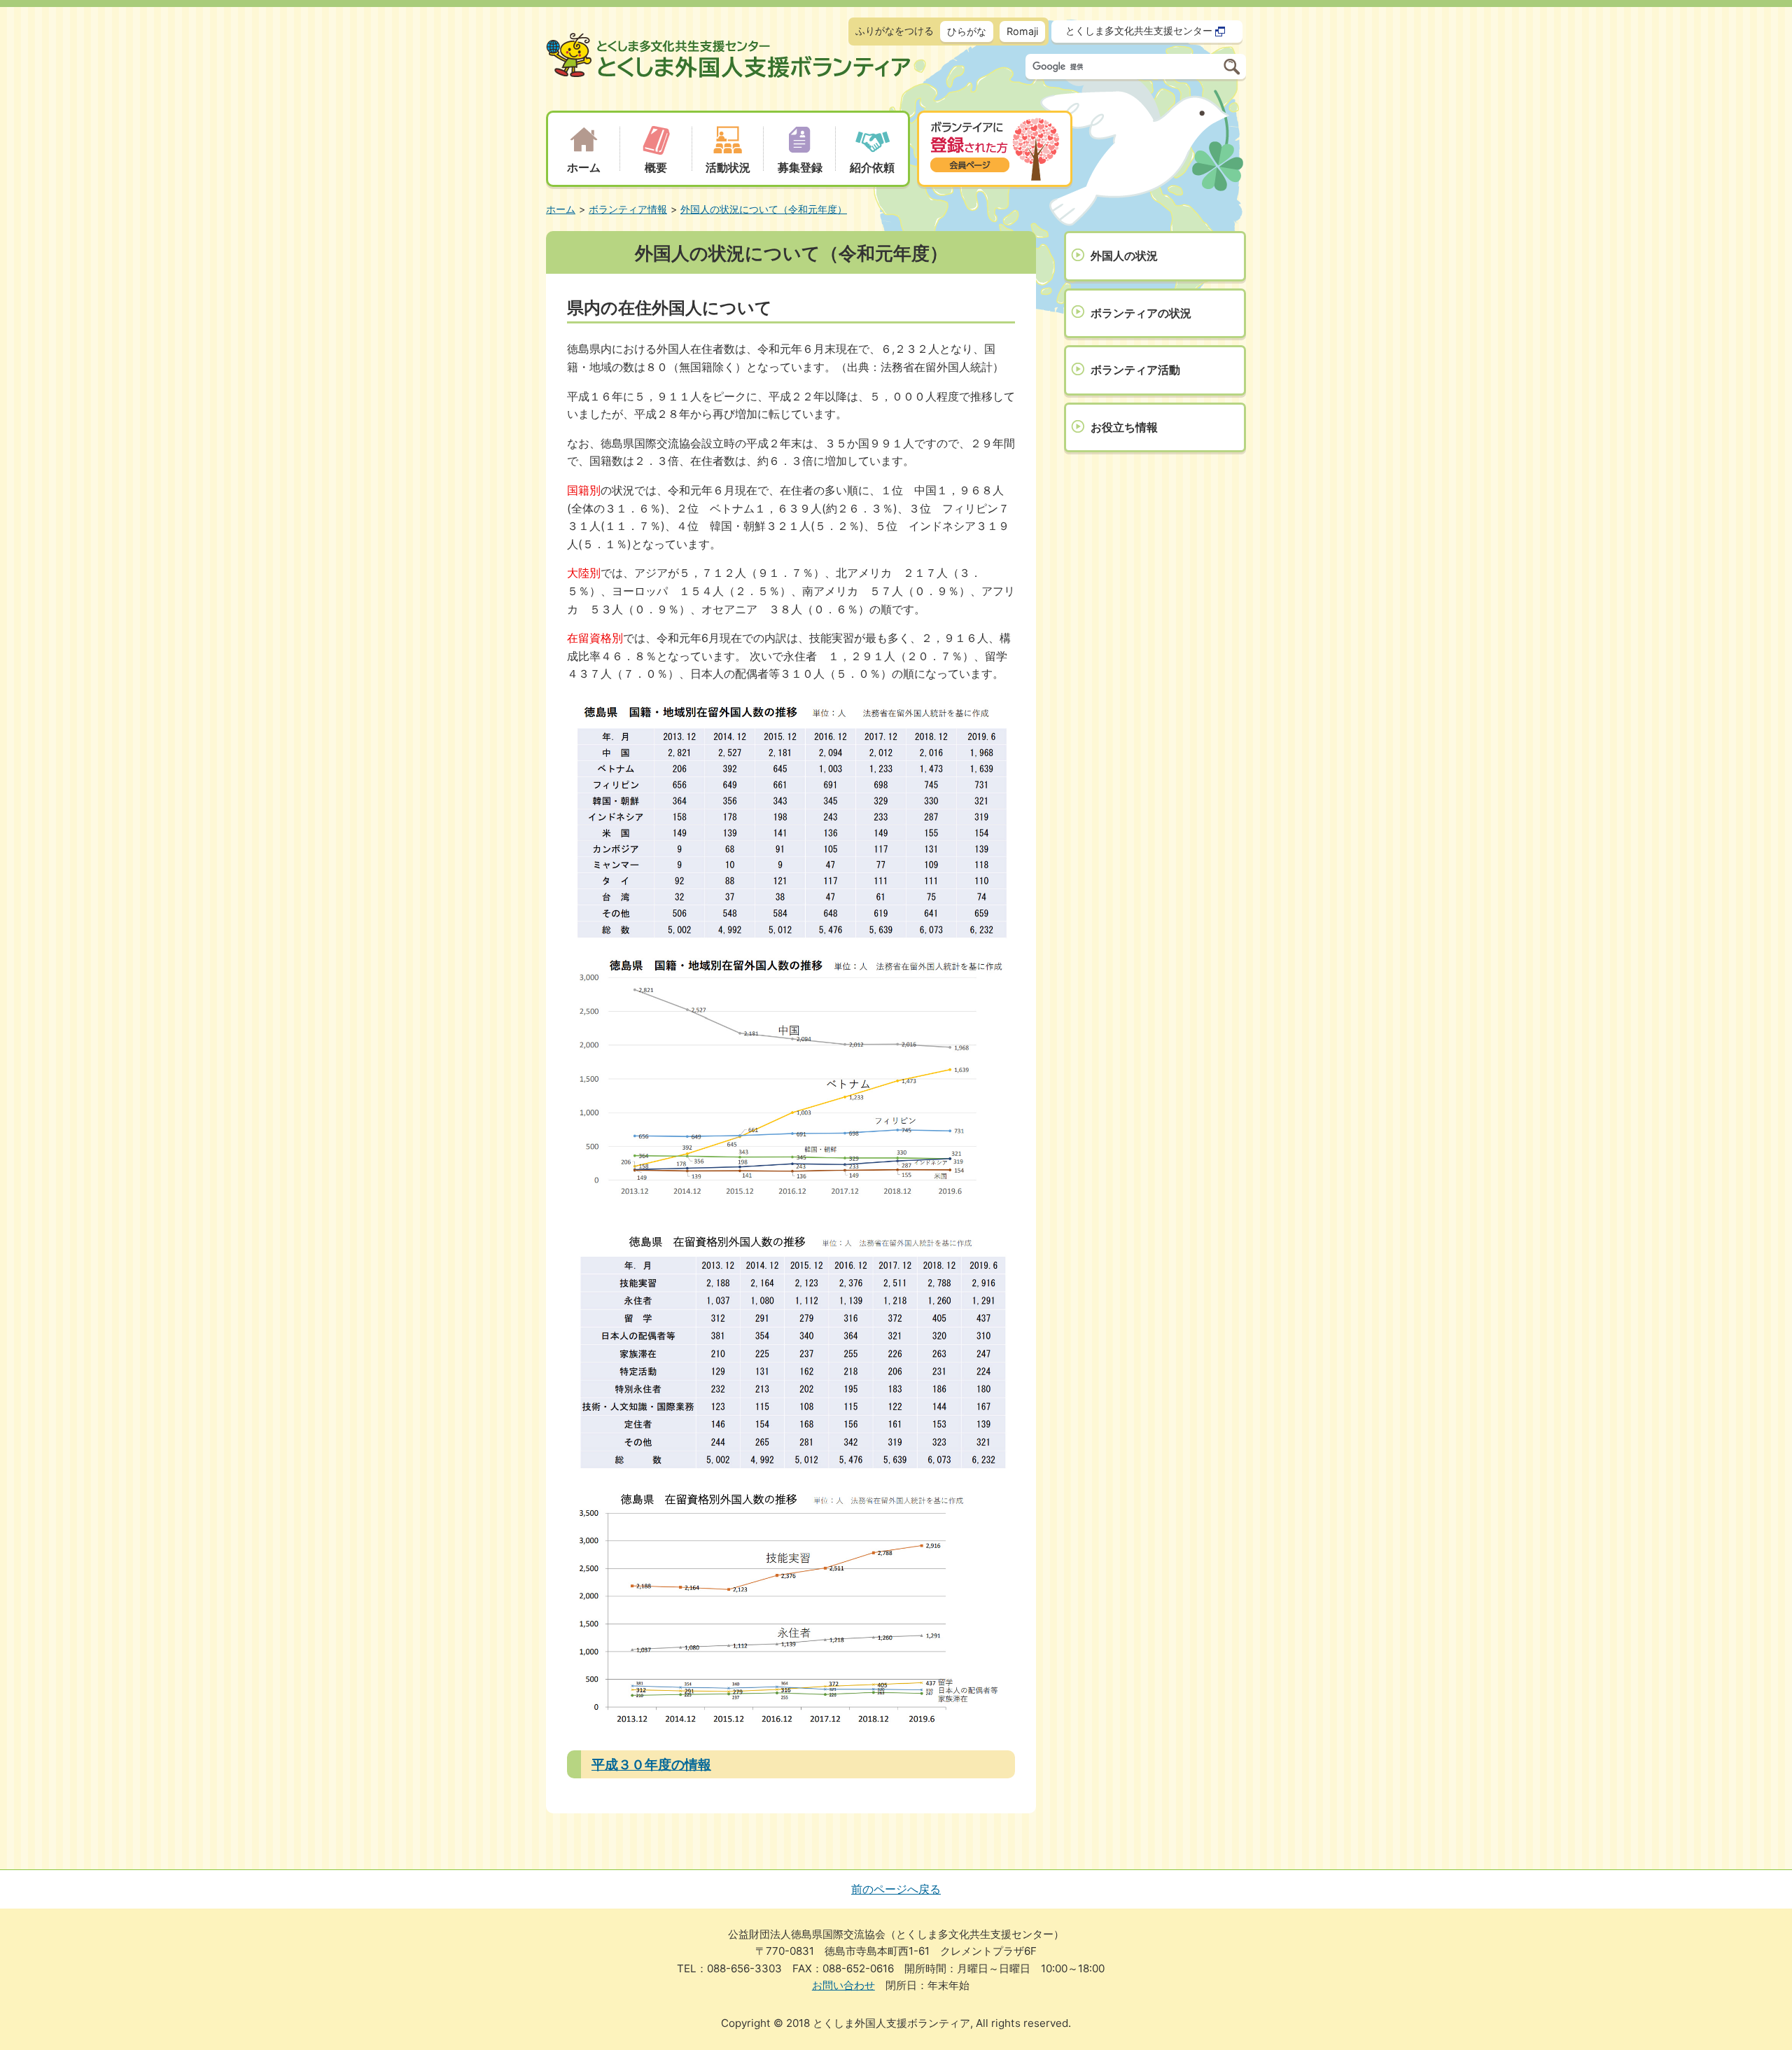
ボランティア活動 (1135, 370)
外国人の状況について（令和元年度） (764, 209)
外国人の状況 (1124, 256)
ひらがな (967, 31)
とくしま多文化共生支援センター (1139, 30)
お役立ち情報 (1124, 427)
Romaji (1022, 31)
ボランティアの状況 (1141, 313)
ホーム (561, 209)
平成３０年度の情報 (651, 1764)
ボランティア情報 (628, 209)
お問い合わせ (843, 1985)
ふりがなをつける (895, 30)
